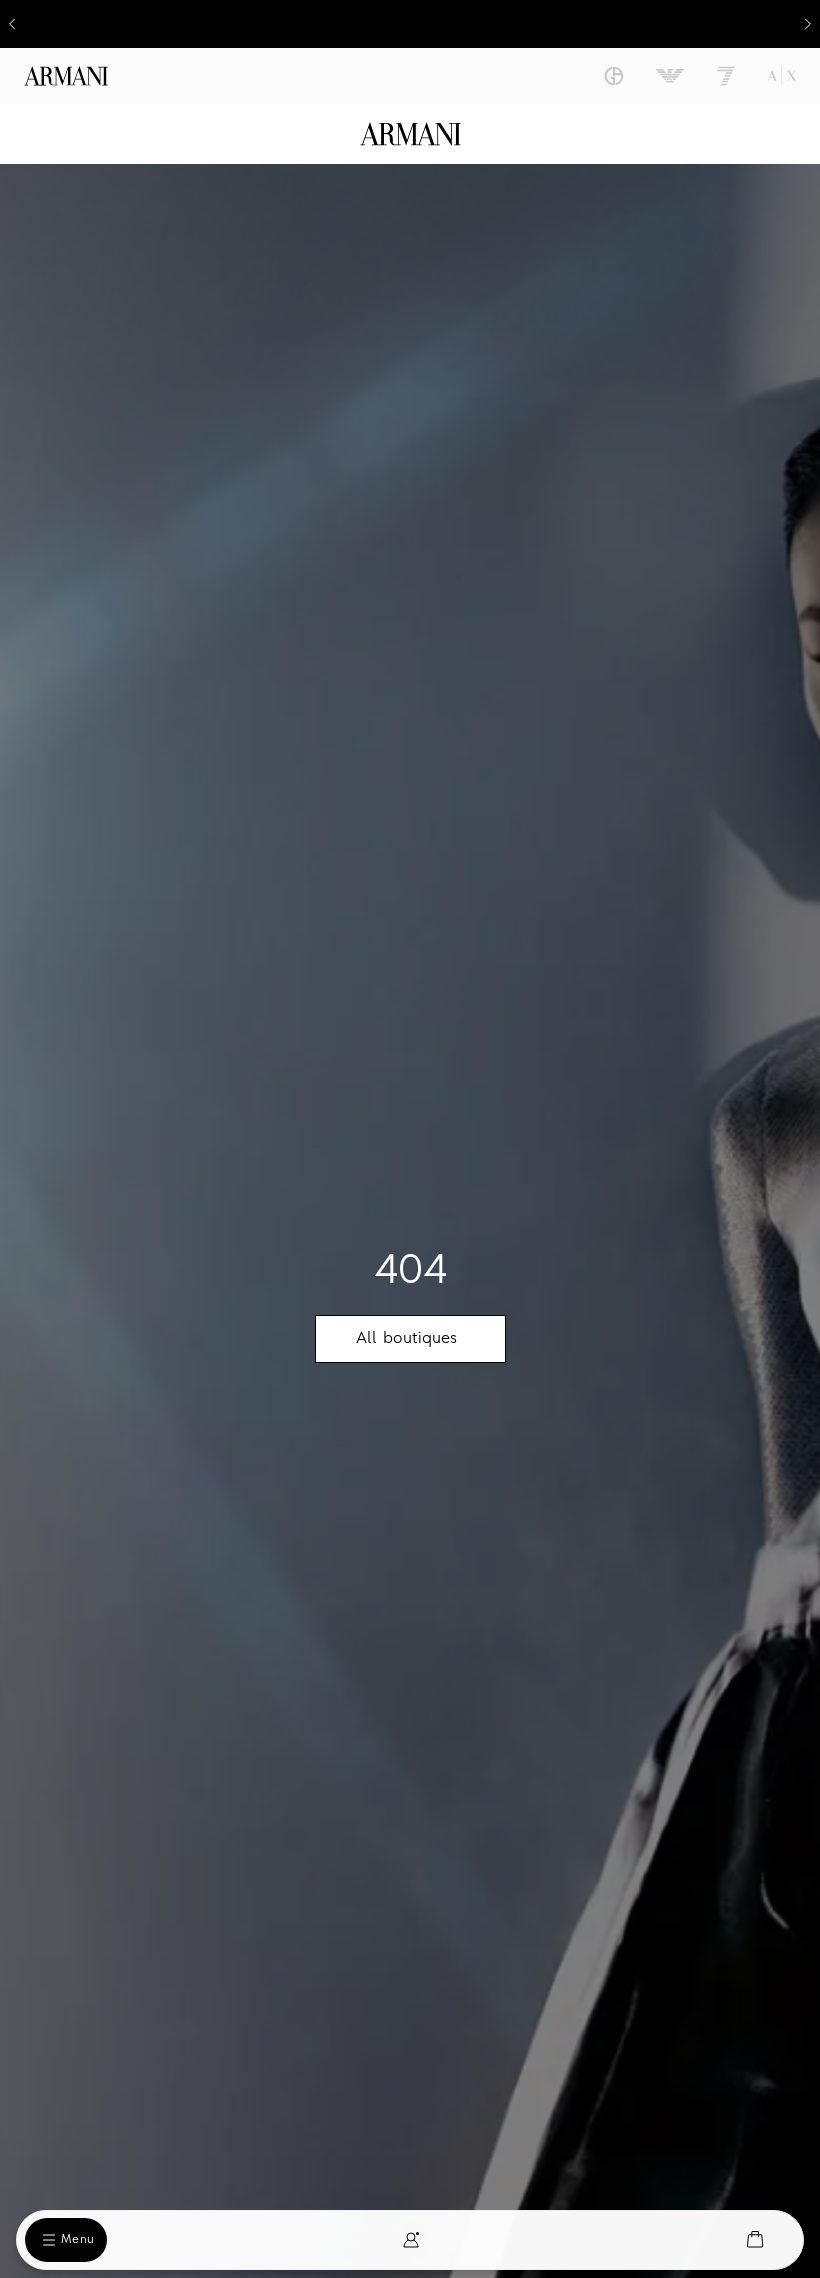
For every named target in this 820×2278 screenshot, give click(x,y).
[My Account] (411, 2240)
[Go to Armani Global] (66, 76)
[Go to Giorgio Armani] (614, 76)
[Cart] (755, 2239)
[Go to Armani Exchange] (782, 76)
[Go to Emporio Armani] (670, 76)
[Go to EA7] (726, 76)
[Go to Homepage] (410, 134)
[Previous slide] (12, 24)
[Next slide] (808, 24)
